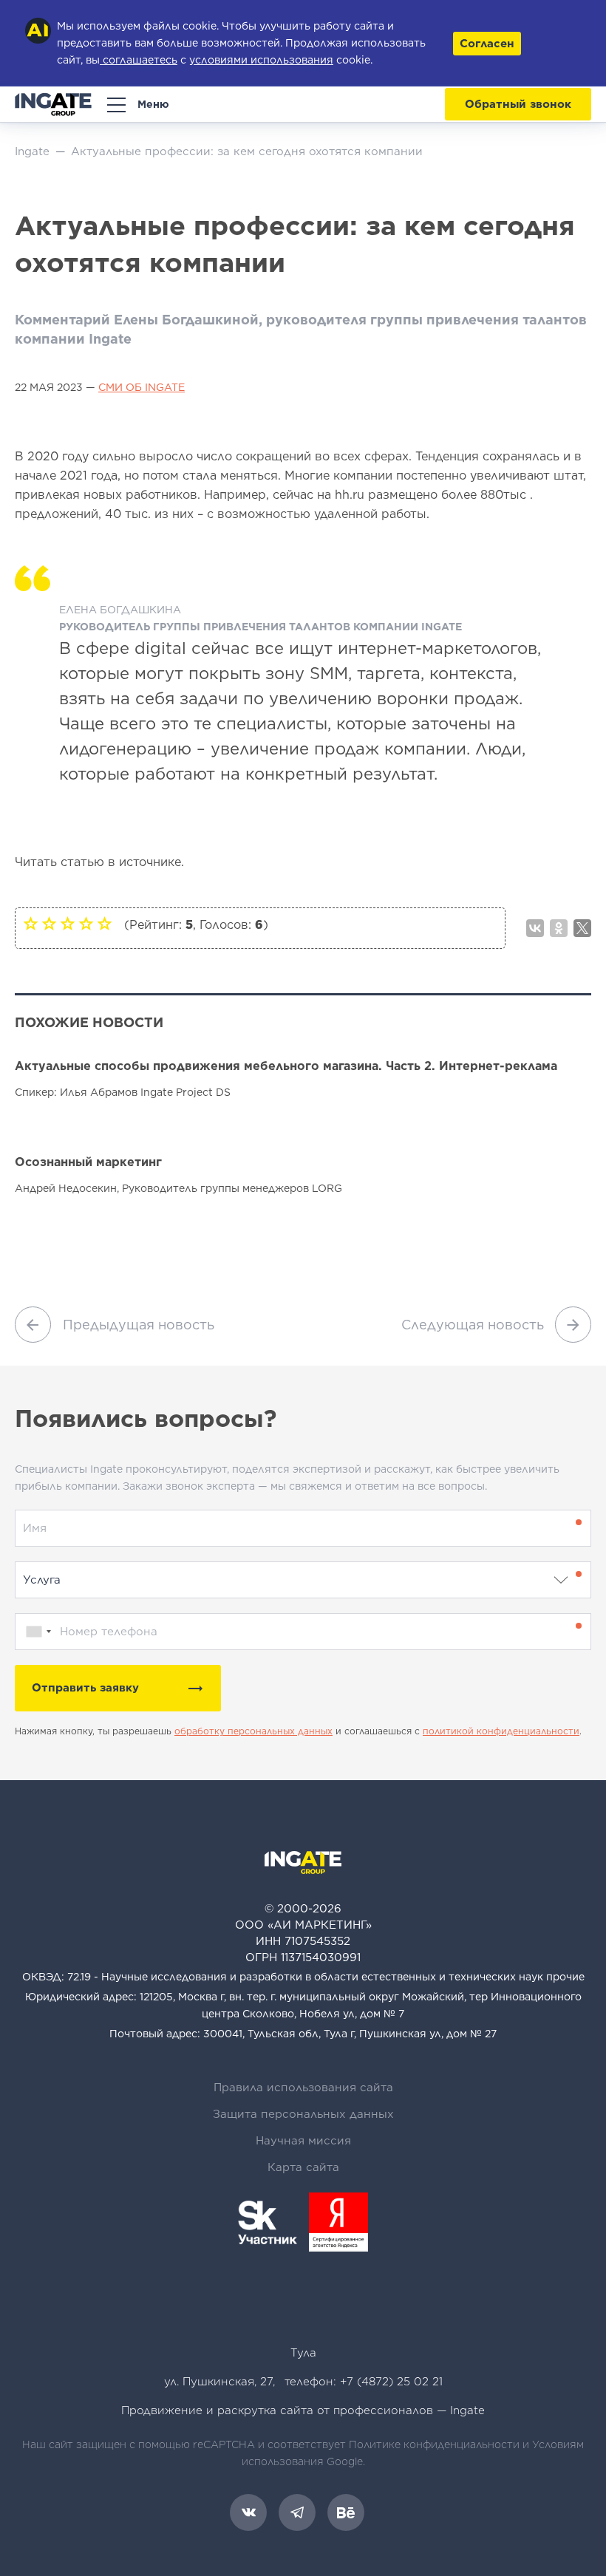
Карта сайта (303, 2167)
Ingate (467, 2410)
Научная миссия (303, 2141)
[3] (68, 923)
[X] (582, 928)
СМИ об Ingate (142, 387)
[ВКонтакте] (535, 928)
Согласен (487, 44)
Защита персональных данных (303, 2114)
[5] (105, 923)
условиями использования (261, 60)
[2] (49, 923)
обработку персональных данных (253, 1731)
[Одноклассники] (559, 928)
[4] (86, 923)
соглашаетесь (139, 60)
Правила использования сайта (303, 2088)
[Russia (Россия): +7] (35, 1632)
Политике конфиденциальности (434, 2444)
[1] (31, 923)
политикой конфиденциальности (501, 1731)
